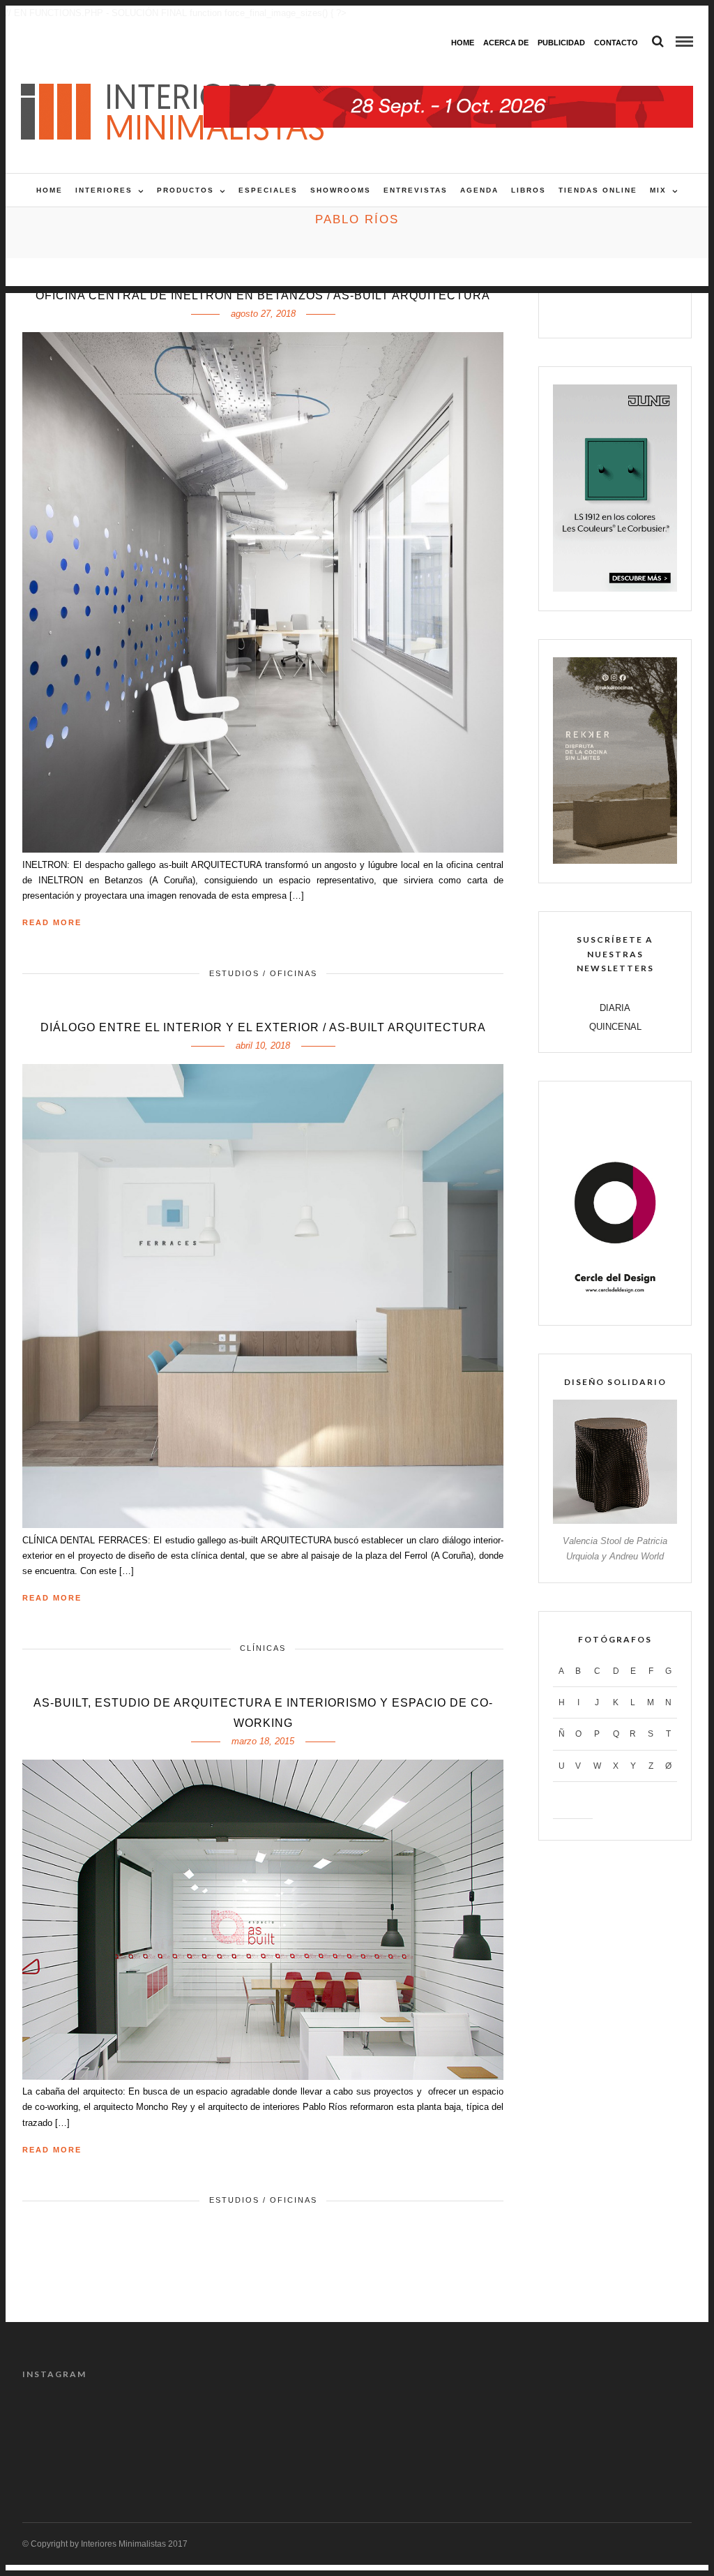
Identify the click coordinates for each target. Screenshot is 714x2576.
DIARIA (615, 1008)
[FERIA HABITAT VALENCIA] (448, 93)
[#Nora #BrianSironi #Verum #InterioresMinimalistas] (653, 2422)
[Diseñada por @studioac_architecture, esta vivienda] (315, 2422)
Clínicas (263, 1648)
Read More (52, 922)
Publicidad (561, 43)
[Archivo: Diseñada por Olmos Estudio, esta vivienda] (61, 2422)
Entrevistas (416, 190)
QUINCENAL (615, 1027)
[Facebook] (571, 310)
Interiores (104, 190)
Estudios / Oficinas (263, 973)
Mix (658, 190)
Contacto (616, 43)
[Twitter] (601, 310)
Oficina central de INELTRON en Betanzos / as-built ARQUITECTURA (263, 295)
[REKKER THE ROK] (615, 861)
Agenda (479, 190)
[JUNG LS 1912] (615, 589)
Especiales (268, 190)
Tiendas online (598, 190)
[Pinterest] (630, 310)
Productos (185, 190)
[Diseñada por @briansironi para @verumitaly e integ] (569, 2422)
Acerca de (506, 43)
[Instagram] (660, 310)
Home (463, 43)
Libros (529, 190)
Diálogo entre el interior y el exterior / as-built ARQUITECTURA (263, 1027)
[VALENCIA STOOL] (615, 1521)
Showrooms (341, 190)
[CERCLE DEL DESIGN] (615, 1303)
